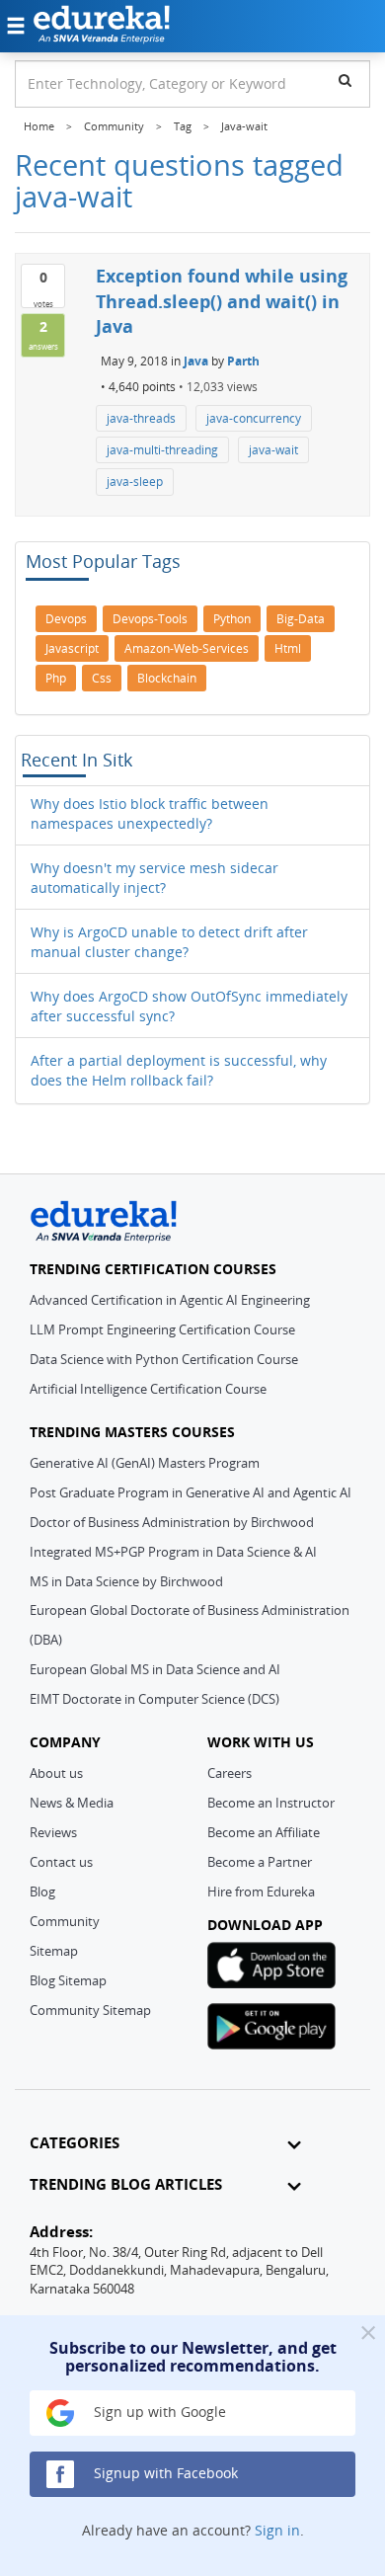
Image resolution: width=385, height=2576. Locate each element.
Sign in (277, 2530)
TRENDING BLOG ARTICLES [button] (126, 2184)
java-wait (273, 450)
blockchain (167, 678)
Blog (42, 1892)
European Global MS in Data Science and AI (155, 1669)
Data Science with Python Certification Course (164, 1359)
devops (66, 619)
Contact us (61, 1862)
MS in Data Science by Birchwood (126, 1581)
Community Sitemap (90, 2010)
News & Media (72, 1803)
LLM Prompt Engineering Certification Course (162, 1329)
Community (65, 1921)
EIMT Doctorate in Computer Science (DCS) (154, 1699)
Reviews (53, 1832)
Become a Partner (260, 1862)
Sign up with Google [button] (158, 2412)
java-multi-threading (162, 450)
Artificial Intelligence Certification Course (148, 1389)
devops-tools (150, 619)
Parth (243, 361)
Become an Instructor (271, 1803)
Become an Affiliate (264, 1832)
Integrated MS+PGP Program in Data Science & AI (173, 1552)
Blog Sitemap (68, 1980)
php (56, 678)
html (288, 648)
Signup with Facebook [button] (164, 2473)
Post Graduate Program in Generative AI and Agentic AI (191, 1492)
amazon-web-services (187, 648)
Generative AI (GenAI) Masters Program (145, 1463)
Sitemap (54, 1951)
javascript (72, 648)
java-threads (141, 418)
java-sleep (135, 482)
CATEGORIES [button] (75, 2143)
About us (56, 1773)
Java (196, 361)
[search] (345, 80)
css (102, 678)
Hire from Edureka (261, 1892)
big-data (301, 619)
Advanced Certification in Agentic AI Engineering (170, 1300)
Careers (230, 1773)
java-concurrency (254, 418)
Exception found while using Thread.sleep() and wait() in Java (222, 301)
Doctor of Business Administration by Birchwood (172, 1522)
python (232, 619)
